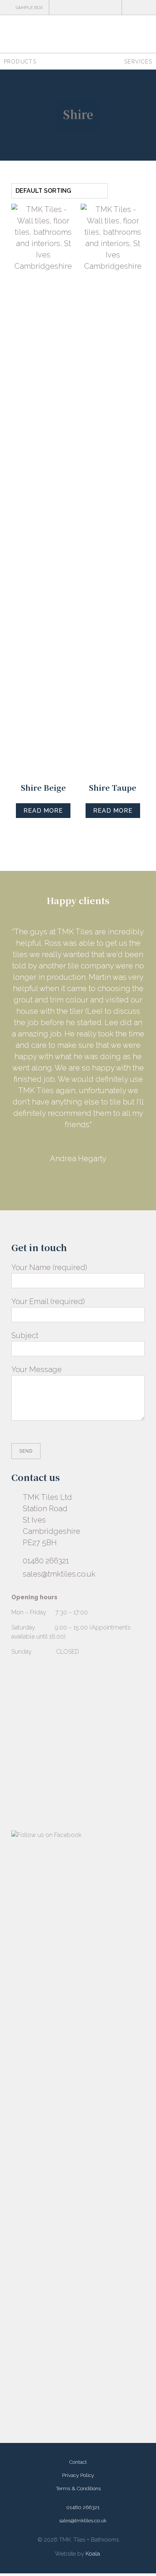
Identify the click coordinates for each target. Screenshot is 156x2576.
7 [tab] (97, 1029)
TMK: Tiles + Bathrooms (78, 34)
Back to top (137, 2557)
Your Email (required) (48, 1157)
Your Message (37, 1225)
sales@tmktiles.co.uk (59, 1429)
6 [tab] (88, 1029)
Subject (25, 1191)
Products (20, 62)
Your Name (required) (49, 1123)
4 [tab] (69, 1029)
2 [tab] (50, 1029)
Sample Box (29, 8)
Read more (43, 811)
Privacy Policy (78, 2330)
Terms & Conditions (78, 2344)
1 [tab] (40, 1029)
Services (138, 62)
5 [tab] (78, 1029)
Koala (93, 2409)
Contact (78, 2317)
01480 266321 (46, 1416)
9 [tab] (116, 1029)
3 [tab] (59, 1029)
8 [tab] (107, 1029)
